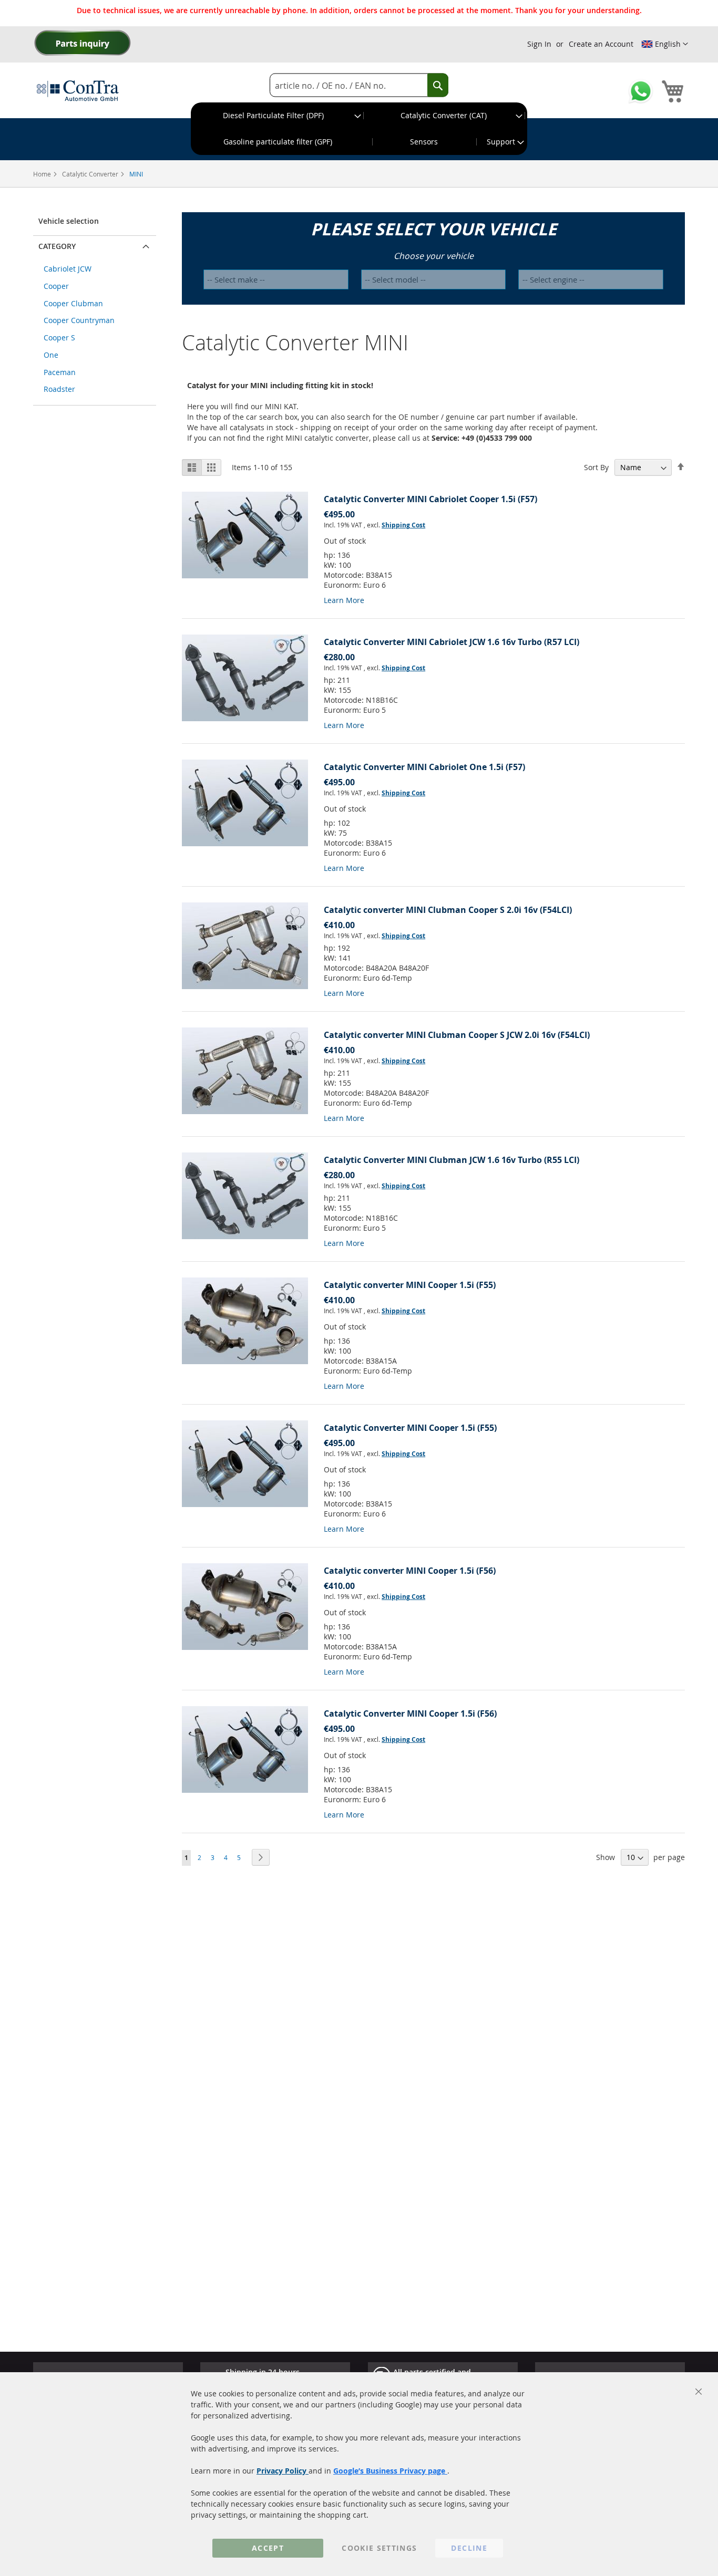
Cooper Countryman (79, 320)
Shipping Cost (403, 525)
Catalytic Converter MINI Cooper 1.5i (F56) (410, 1713)
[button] (665, 44)
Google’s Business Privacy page (390, 2471)
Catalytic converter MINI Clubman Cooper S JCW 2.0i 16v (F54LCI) (457, 1035)
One (51, 355)
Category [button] (57, 246)
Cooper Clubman (73, 303)
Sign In (539, 44)
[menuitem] (278, 116)
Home (43, 174)
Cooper (56, 286)
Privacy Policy (283, 2471)
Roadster (59, 389)
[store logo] (78, 90)
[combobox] (359, 85)
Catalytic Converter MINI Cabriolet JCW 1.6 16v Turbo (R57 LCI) (452, 642)
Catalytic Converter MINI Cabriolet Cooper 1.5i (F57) (430, 499)
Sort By (596, 467)
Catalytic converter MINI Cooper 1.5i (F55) (410, 1285)
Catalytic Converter (91, 174)
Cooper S (59, 337)
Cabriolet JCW (68, 269)
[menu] (359, 129)
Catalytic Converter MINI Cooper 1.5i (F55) (410, 1428)
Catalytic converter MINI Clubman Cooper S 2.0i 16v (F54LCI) (448, 910)
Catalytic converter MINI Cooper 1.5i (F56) (410, 1571)
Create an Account (601, 44)
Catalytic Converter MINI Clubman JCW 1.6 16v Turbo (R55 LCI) (452, 1160)
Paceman (60, 372)
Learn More (344, 600)
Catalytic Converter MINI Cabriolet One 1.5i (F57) (424, 767)
